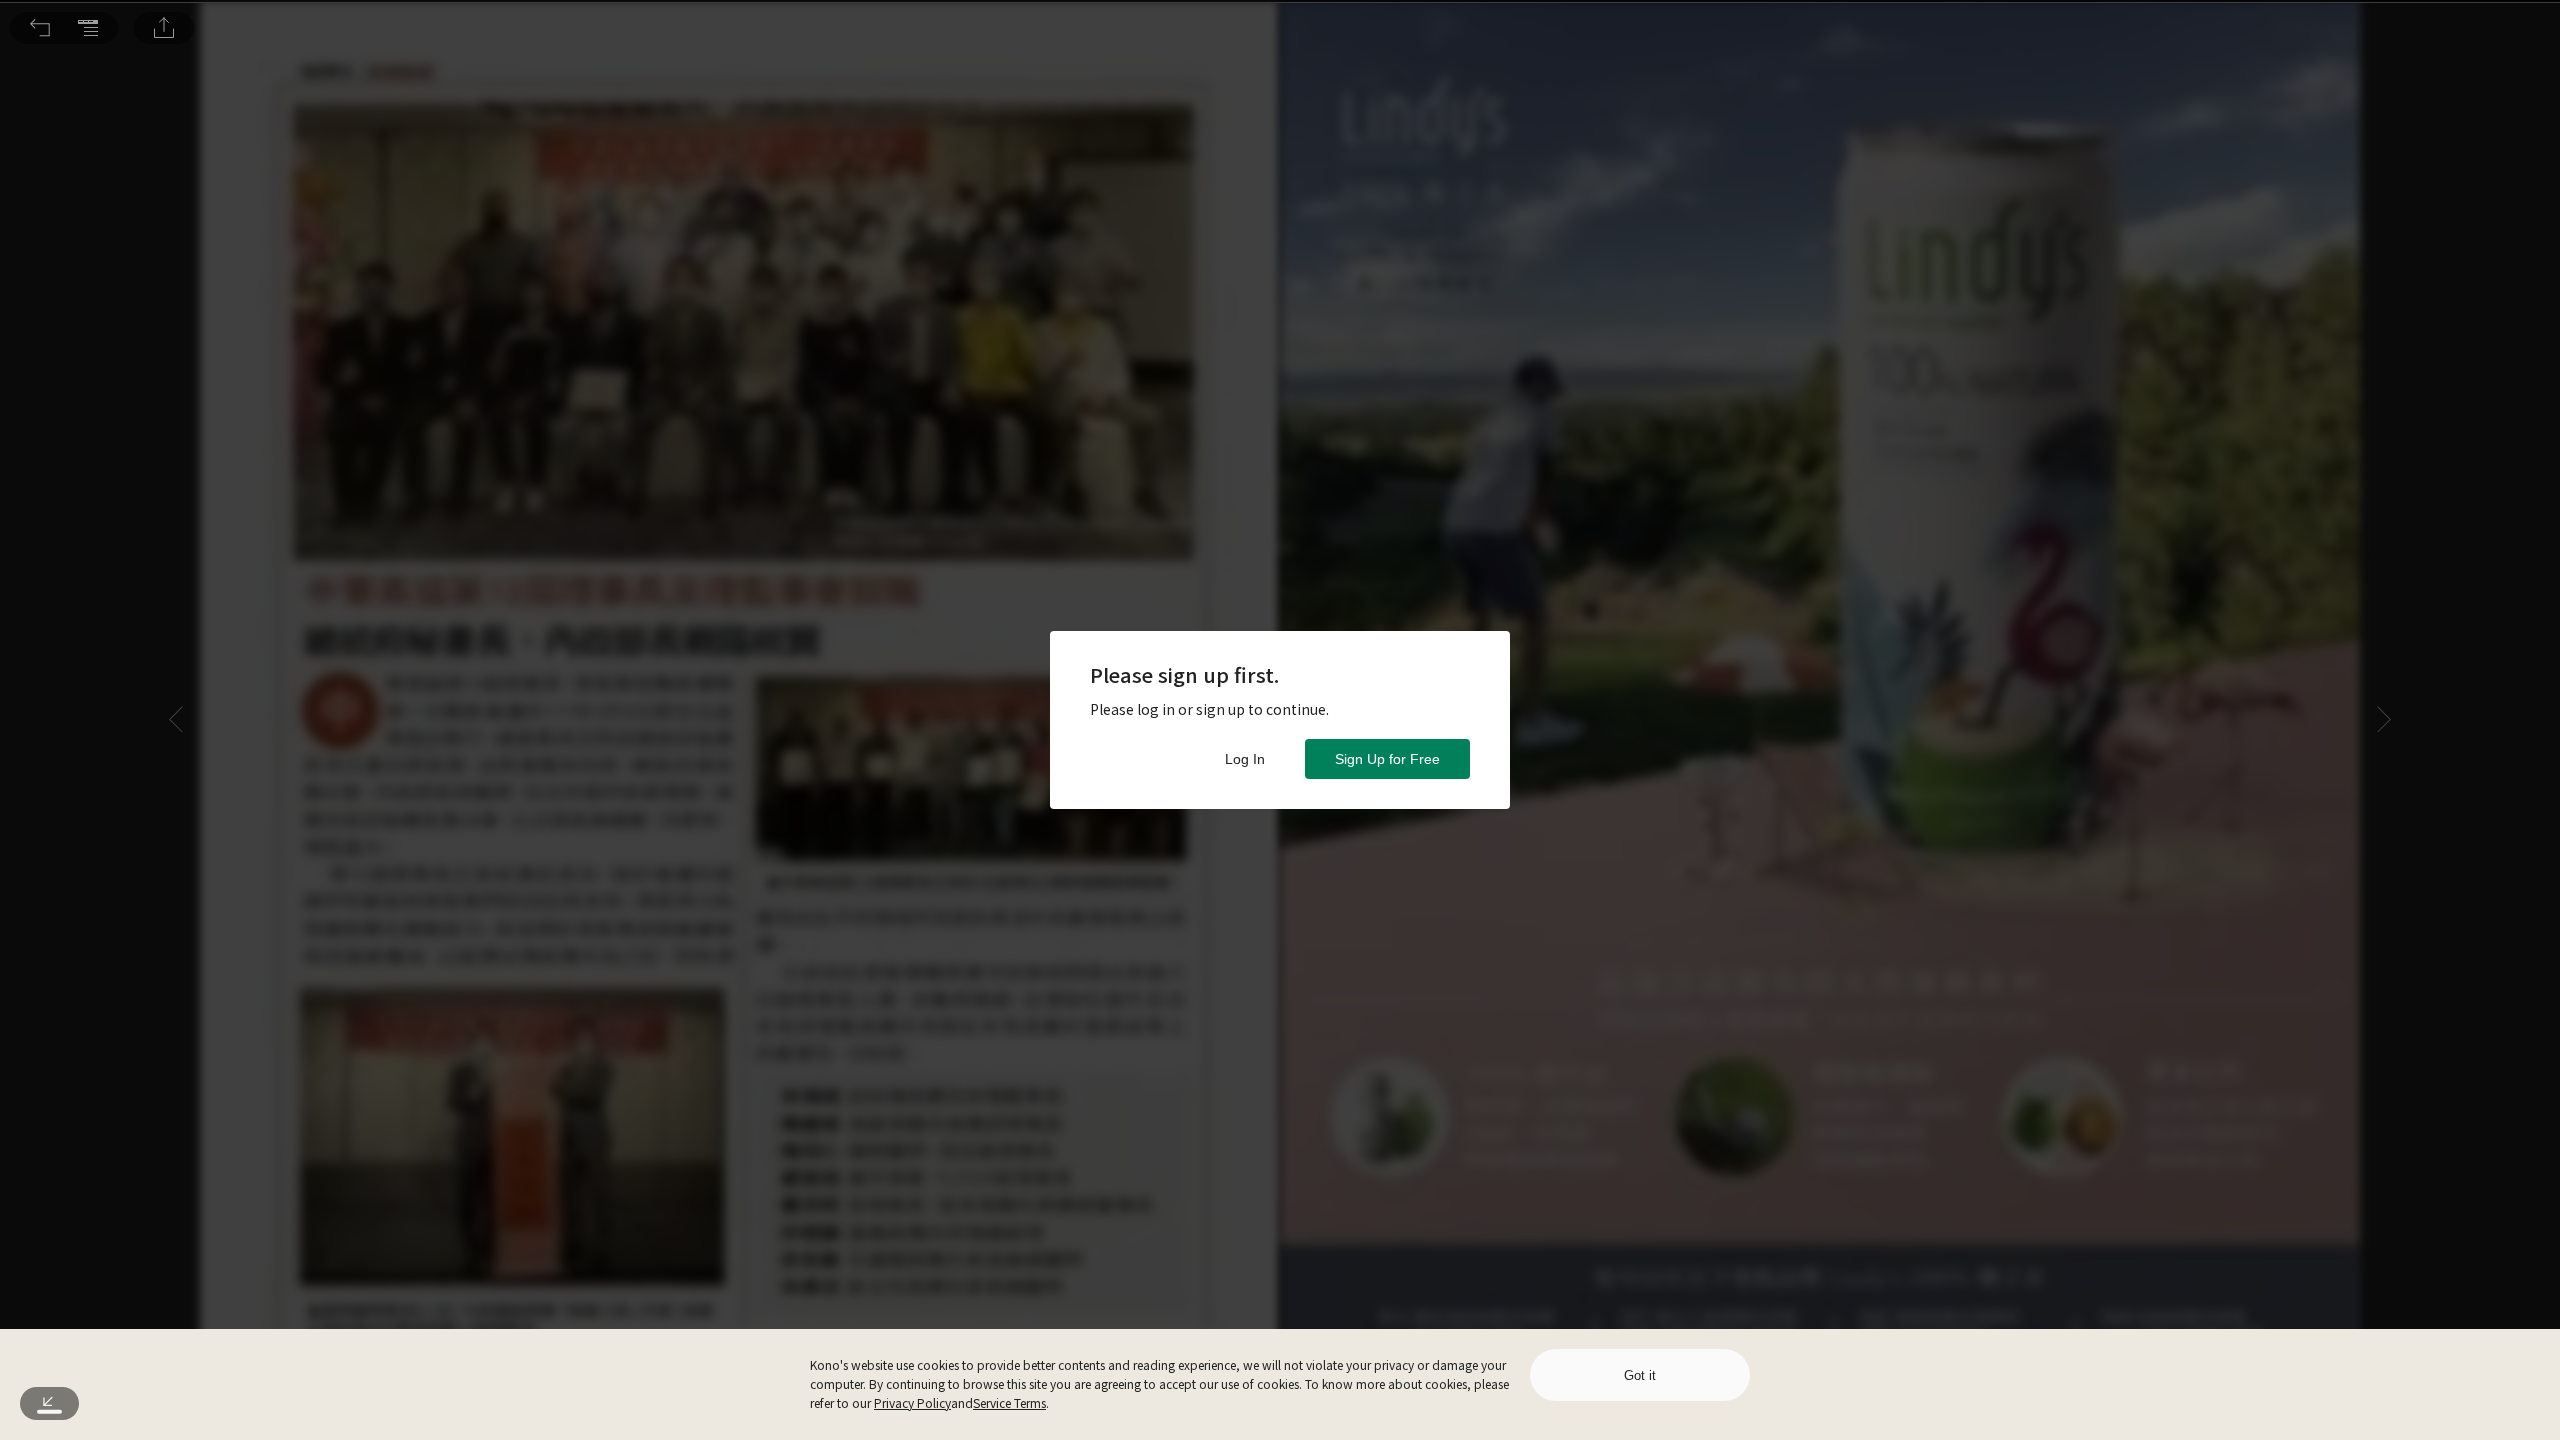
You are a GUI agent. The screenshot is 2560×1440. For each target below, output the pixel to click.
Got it (1640, 1375)
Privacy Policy (912, 1402)
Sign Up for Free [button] (1387, 759)
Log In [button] (1245, 759)
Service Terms (1009, 1402)
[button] (40, 28)
